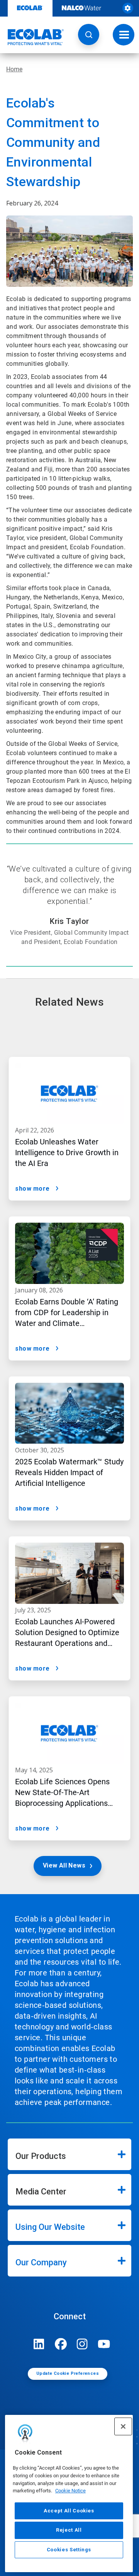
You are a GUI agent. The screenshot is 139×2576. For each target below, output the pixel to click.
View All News (64, 1865)
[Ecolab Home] (32, 37)
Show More (32, 1189)
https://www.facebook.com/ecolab (61, 2344)
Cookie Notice (70, 2491)
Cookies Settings (69, 2550)
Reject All (69, 2530)
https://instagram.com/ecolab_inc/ (82, 2344)
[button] (89, 34)
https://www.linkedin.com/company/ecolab (39, 2344)
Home (14, 69)
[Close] (123, 2426)
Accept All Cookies (69, 2511)
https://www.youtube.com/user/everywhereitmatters (104, 2344)
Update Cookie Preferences (68, 2373)
